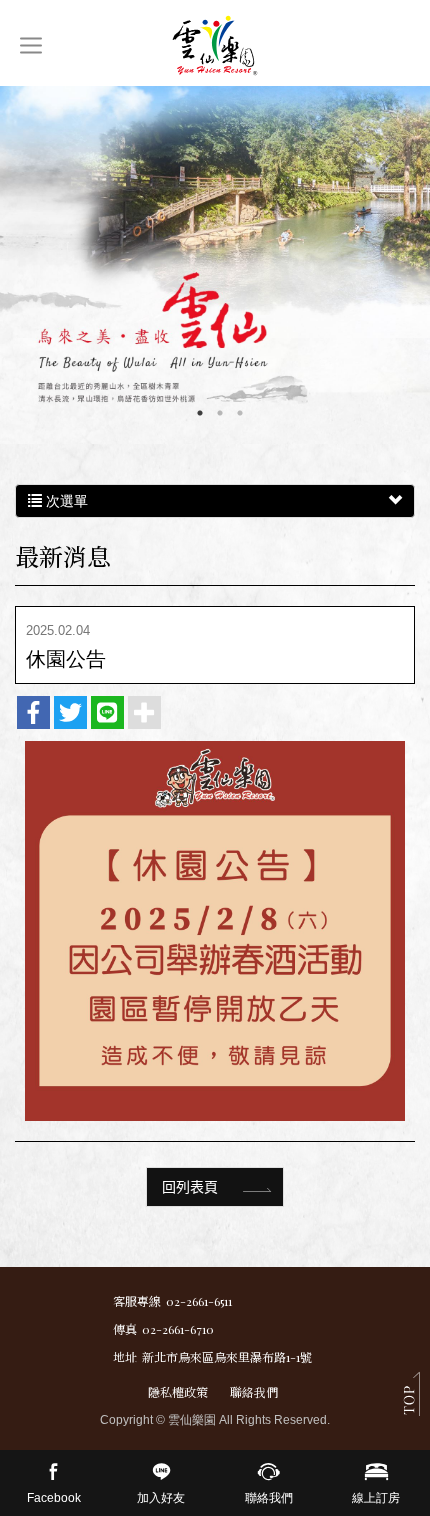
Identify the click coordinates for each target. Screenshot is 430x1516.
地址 (125, 1357)
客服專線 (137, 1301)
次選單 (65, 501)
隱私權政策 (178, 1391)
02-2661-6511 (199, 1301)
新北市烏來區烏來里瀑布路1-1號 (227, 1357)
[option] (215, 265)
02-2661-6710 (178, 1329)
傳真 (125, 1329)
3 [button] (240, 413)
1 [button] (200, 413)
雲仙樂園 (215, 45)
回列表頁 (190, 1186)
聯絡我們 (254, 1391)
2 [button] (220, 413)
